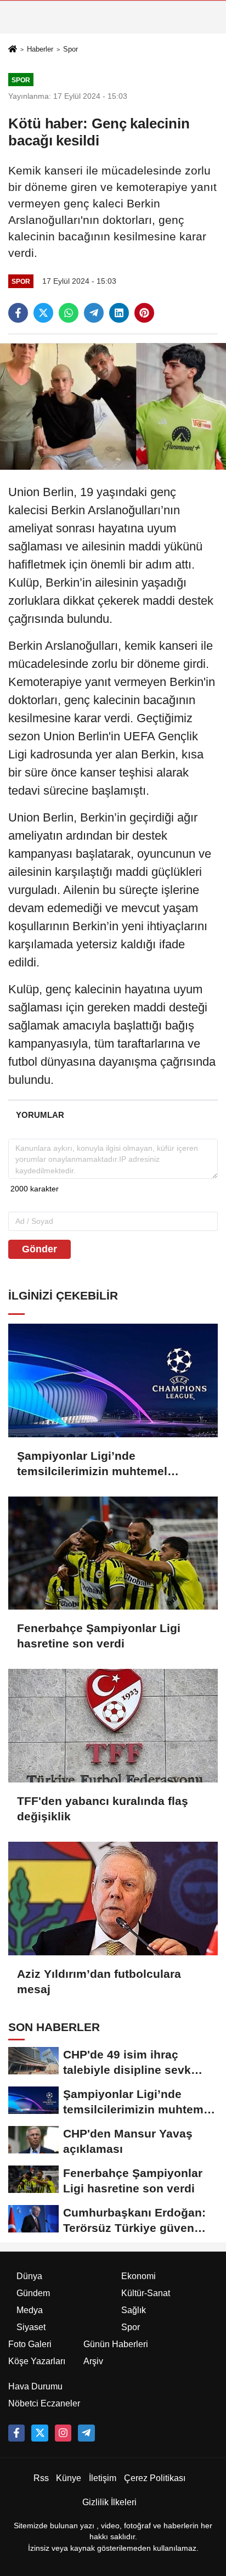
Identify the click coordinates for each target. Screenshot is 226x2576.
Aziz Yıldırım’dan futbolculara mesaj (99, 1981)
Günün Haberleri (116, 2344)
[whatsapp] (69, 313)
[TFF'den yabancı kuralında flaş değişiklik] (113, 1726)
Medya (30, 2310)
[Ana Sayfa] (13, 50)
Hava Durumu (35, 2386)
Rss (41, 2478)
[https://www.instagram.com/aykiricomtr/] (63, 2433)
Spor (70, 49)
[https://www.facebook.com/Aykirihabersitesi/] (16, 2433)
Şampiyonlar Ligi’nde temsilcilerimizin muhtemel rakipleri (92, 1464)
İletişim (103, 2478)
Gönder (39, 1249)
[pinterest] (144, 313)
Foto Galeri (30, 2344)
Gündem (33, 2293)
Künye (69, 2478)
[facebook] (18, 313)
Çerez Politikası (155, 2478)
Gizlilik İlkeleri (109, 2502)
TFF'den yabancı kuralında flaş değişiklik (103, 1809)
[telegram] (94, 313)
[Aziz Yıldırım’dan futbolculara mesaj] (113, 1899)
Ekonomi (139, 2276)
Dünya (29, 2276)
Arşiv (93, 2361)
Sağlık (134, 2310)
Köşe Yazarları (37, 2361)
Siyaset (31, 2327)
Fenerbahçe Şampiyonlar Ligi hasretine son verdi (99, 1636)
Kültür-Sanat (146, 2293)
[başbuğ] (86, 2433)
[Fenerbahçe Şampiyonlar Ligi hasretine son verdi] (113, 1553)
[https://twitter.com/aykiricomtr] (39, 2433)
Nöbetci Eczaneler (44, 2403)
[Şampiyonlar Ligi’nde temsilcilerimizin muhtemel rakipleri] (113, 1380)
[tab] (40, 1115)
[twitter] (43, 313)
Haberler (40, 49)
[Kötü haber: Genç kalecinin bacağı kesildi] (113, 406)
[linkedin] (119, 313)
